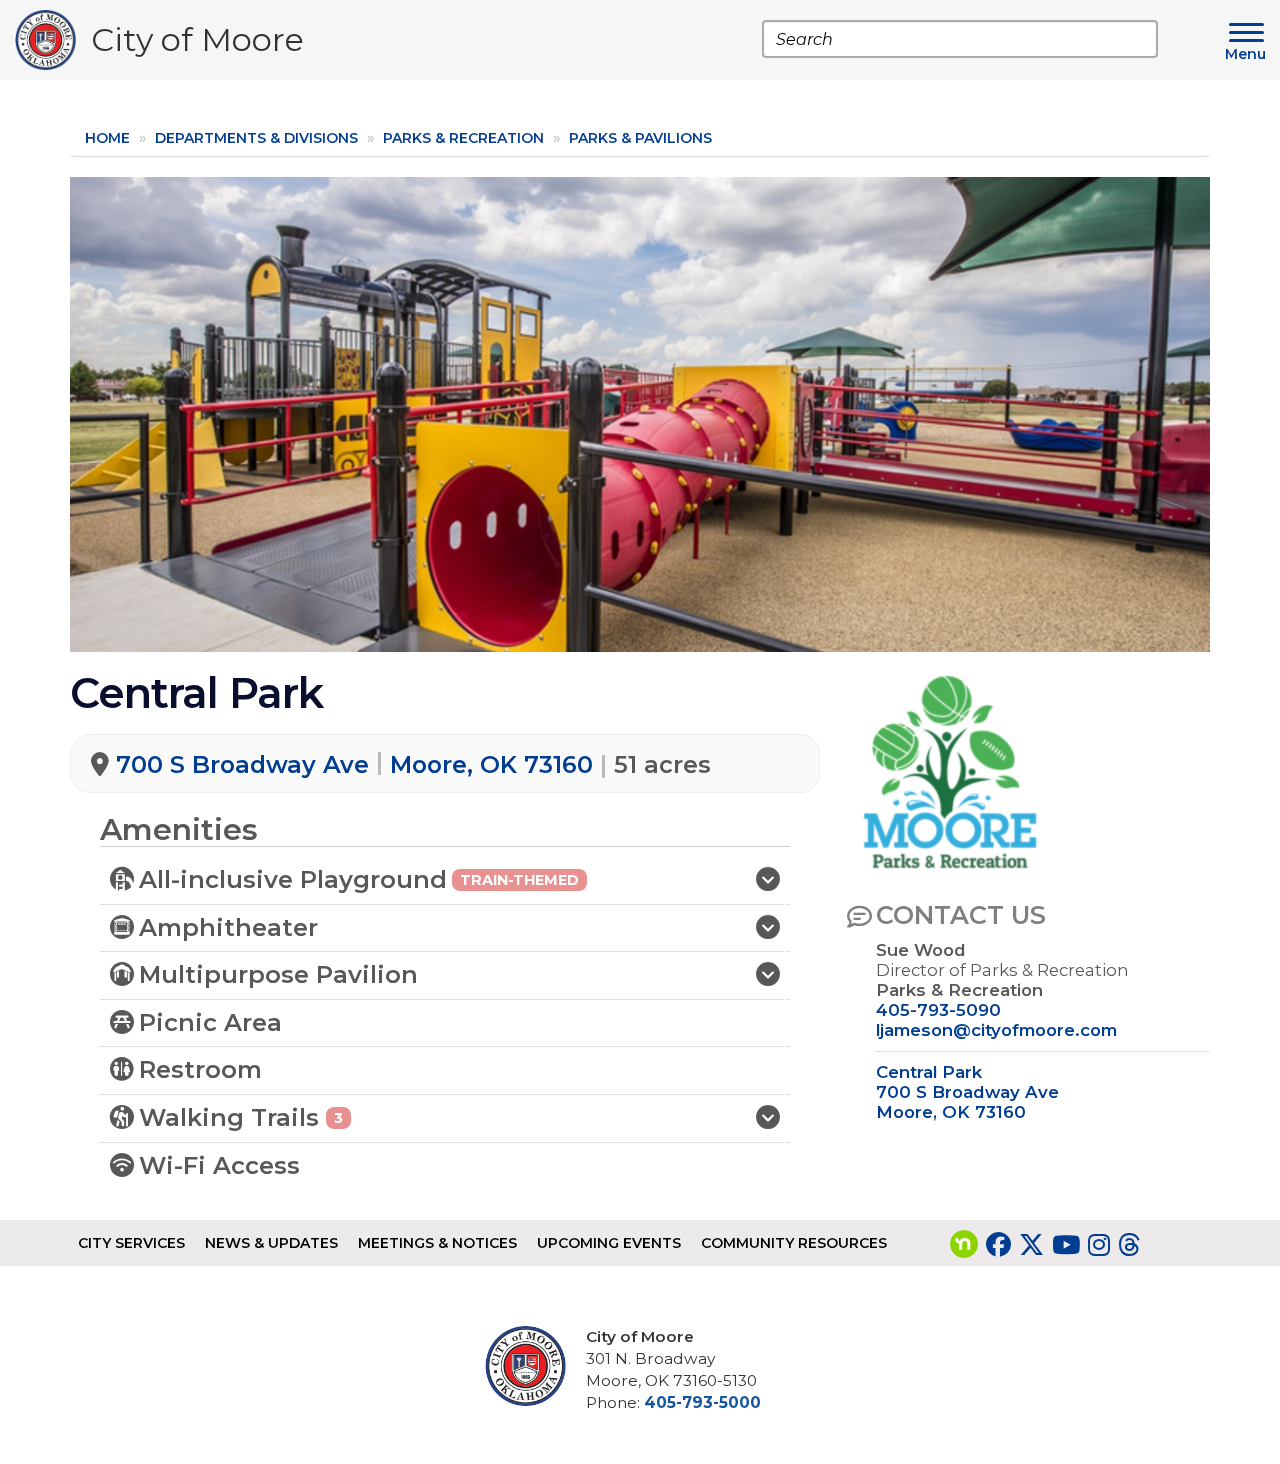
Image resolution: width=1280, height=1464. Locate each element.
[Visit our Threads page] (1129, 1245)
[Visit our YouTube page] (1066, 1245)
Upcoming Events (609, 1243)
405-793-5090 (938, 1010)
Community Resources (794, 1243)
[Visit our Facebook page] (998, 1245)
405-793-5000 (702, 1402)
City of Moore (197, 44)
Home (107, 138)
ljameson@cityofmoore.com (996, 1030)
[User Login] (533, 1366)
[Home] (53, 40)
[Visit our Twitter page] (1031, 1245)
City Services (131, 1243)
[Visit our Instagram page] (1099, 1245)
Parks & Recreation (463, 138)
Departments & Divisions (256, 138)
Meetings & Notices (437, 1243)
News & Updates (271, 1243)
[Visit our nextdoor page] (964, 1245)
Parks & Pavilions (640, 138)
